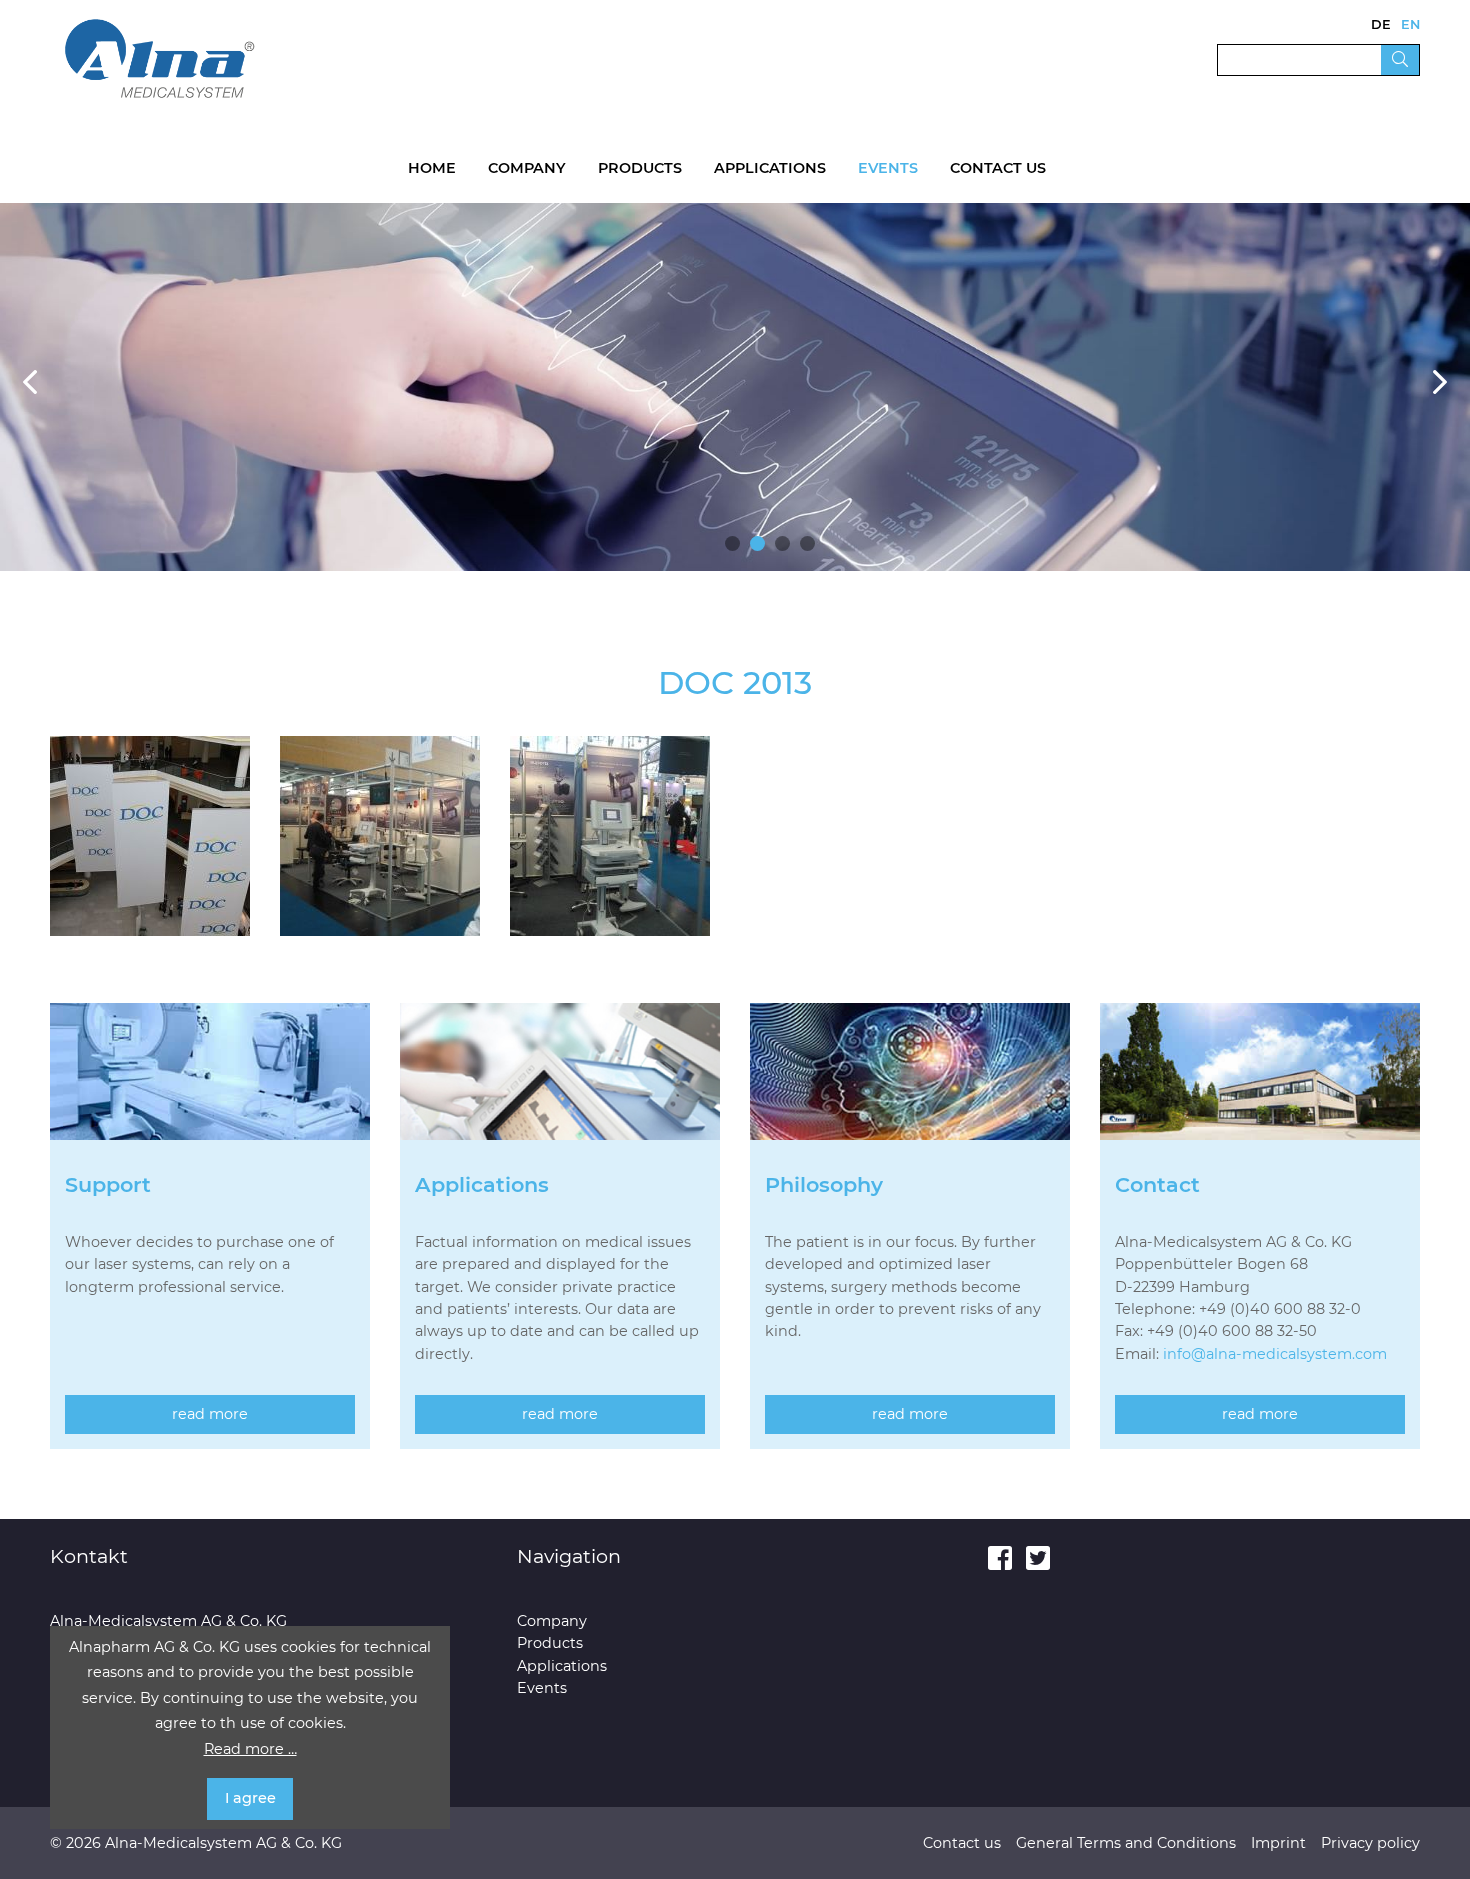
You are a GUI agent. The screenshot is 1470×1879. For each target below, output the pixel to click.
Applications (770, 168)
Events (888, 168)
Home (432, 168)
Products (640, 168)
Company (527, 168)
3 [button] (782, 543)
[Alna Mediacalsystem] (160, 57)
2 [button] (757, 543)
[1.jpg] (150, 834)
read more (210, 1414)
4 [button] (807, 543)
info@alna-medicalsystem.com (1275, 1354)
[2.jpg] (380, 834)
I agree (250, 1798)
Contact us (998, 168)
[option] (735, 387)
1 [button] (732, 543)
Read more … (250, 1749)
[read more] (210, 1087)
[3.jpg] (610, 834)
